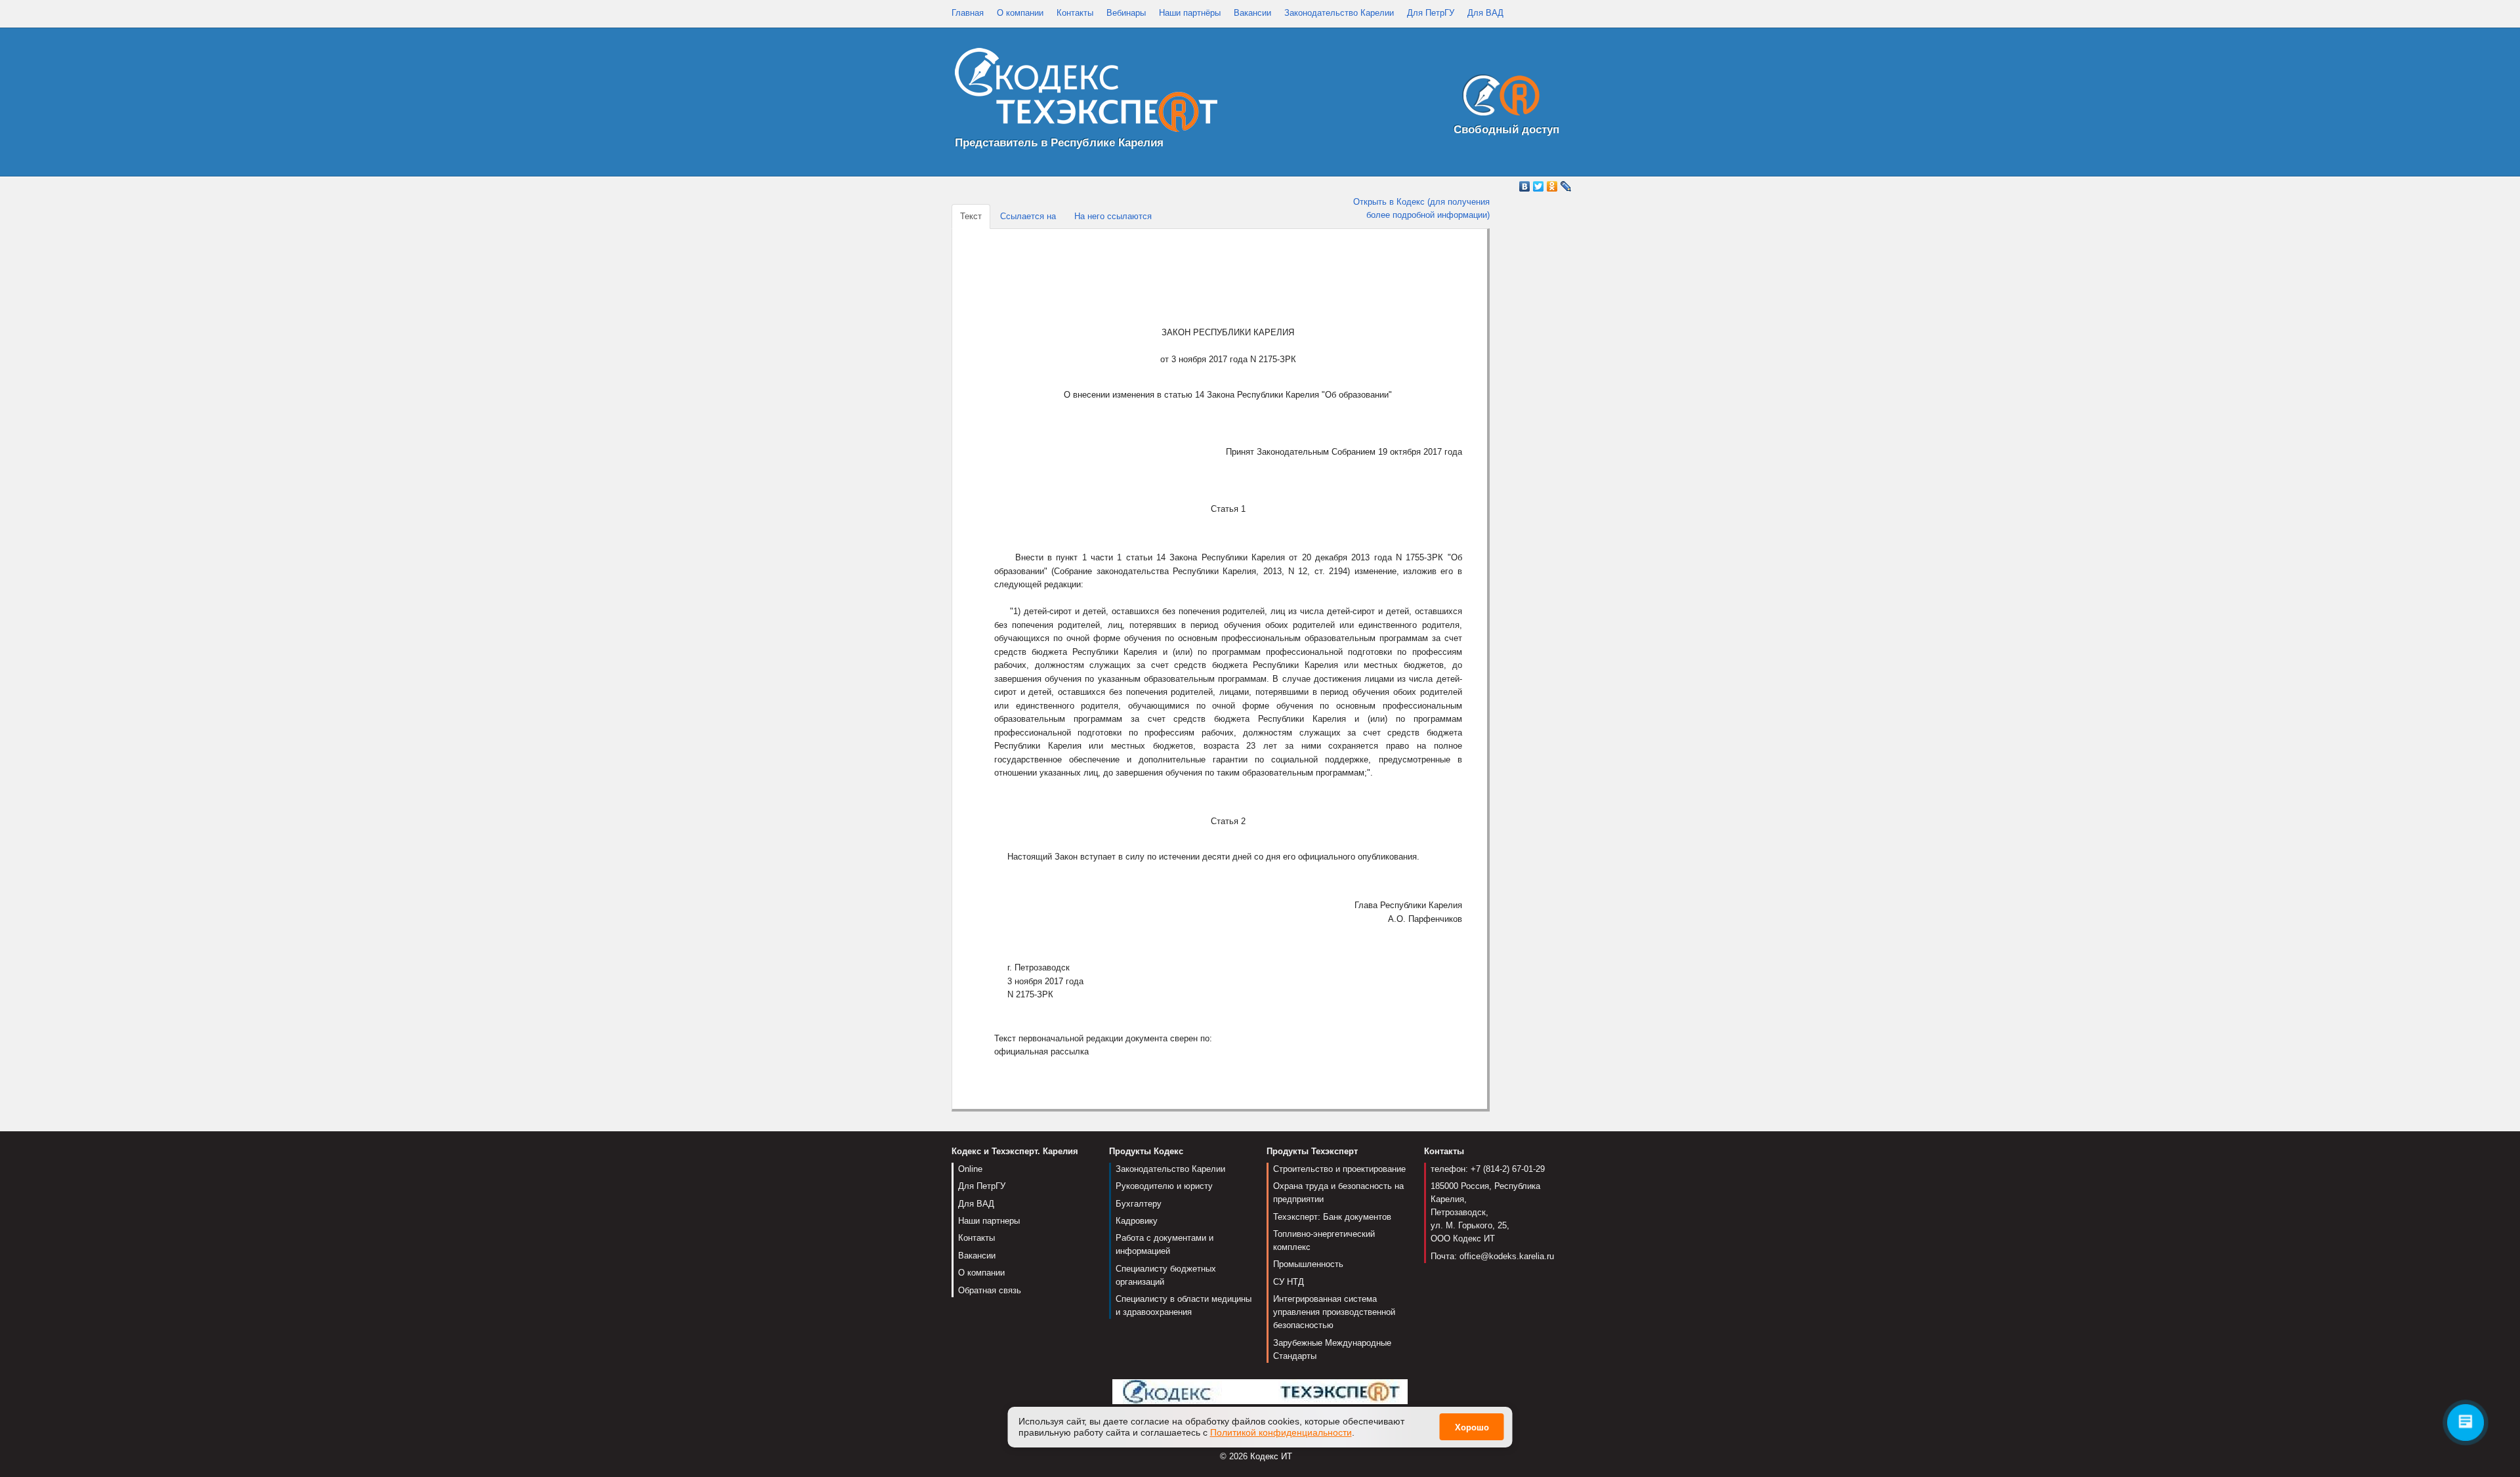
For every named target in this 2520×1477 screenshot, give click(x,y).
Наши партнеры (989, 1221)
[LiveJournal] (1566, 186)
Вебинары (1126, 13)
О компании (1020, 13)
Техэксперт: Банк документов (1332, 1217)
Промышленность (1308, 1264)
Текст (971, 216)
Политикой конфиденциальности (1281, 1432)
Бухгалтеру (1139, 1204)
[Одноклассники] (1552, 186)
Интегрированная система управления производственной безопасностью (1334, 1312)
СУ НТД (1289, 1282)
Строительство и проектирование (1339, 1169)
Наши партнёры (1190, 13)
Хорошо (1472, 1427)
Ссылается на (1028, 216)
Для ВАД (1485, 13)
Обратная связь (990, 1290)
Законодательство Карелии (1339, 13)
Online (970, 1169)
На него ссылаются (1113, 216)
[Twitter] (1539, 186)
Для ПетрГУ (1431, 13)
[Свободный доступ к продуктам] (1498, 98)
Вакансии (1252, 13)
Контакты (1075, 13)
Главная (968, 13)
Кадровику (1137, 1221)
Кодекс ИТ (1271, 1456)
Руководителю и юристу (1164, 1186)
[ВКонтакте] (1525, 186)
